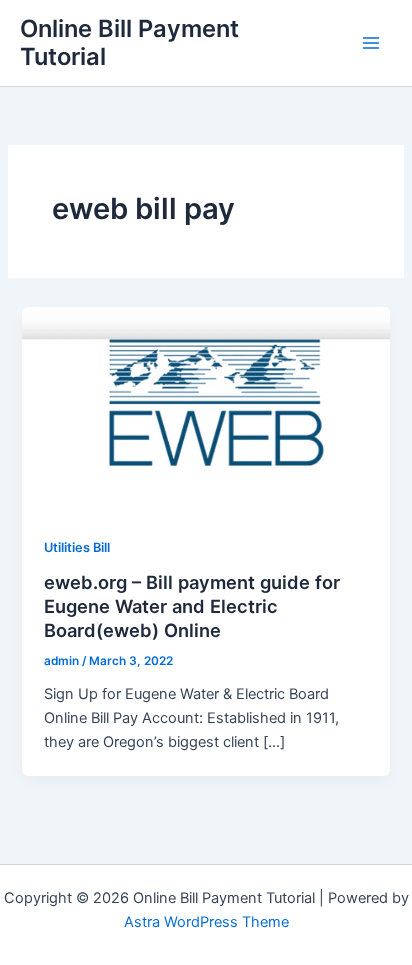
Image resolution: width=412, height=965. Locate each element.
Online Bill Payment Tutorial (129, 42)
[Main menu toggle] (371, 43)
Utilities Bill (77, 547)
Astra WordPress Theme (206, 922)
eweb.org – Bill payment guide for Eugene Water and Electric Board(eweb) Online (192, 605)
